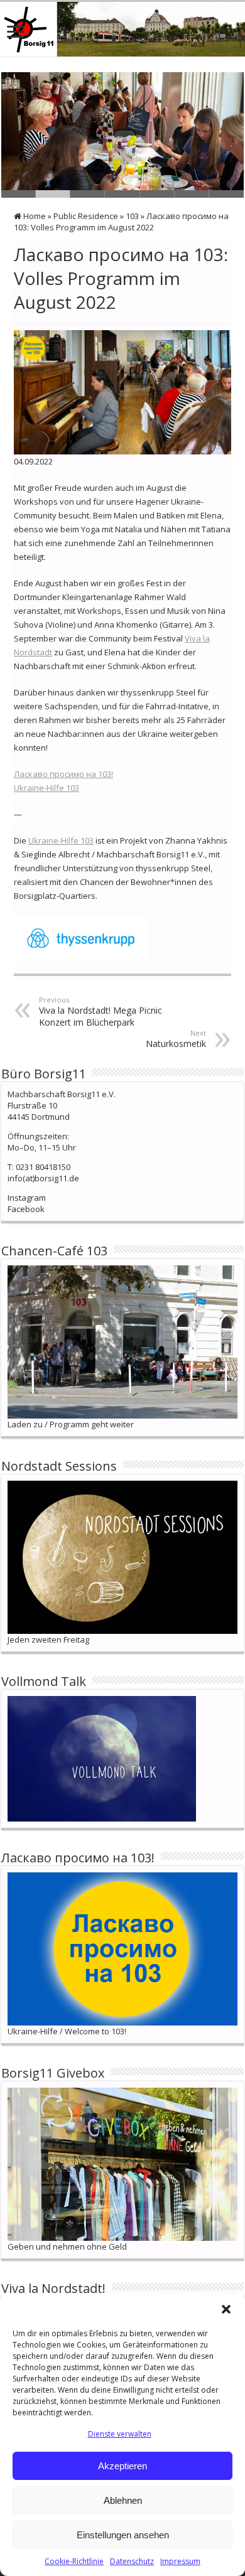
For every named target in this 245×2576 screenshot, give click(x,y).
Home (34, 216)
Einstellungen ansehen (123, 2535)
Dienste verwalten (120, 2434)
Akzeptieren (122, 2466)
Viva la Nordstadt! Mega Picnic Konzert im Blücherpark (101, 1012)
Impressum (180, 2561)
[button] (226, 2309)
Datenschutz (132, 2561)
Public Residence (86, 216)
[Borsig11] (122, 29)
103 (132, 216)
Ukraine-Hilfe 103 (46, 788)
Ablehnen (123, 2500)
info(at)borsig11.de (43, 1178)
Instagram (27, 1198)
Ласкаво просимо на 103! (63, 774)
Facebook (26, 1209)
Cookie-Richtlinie (74, 2561)
